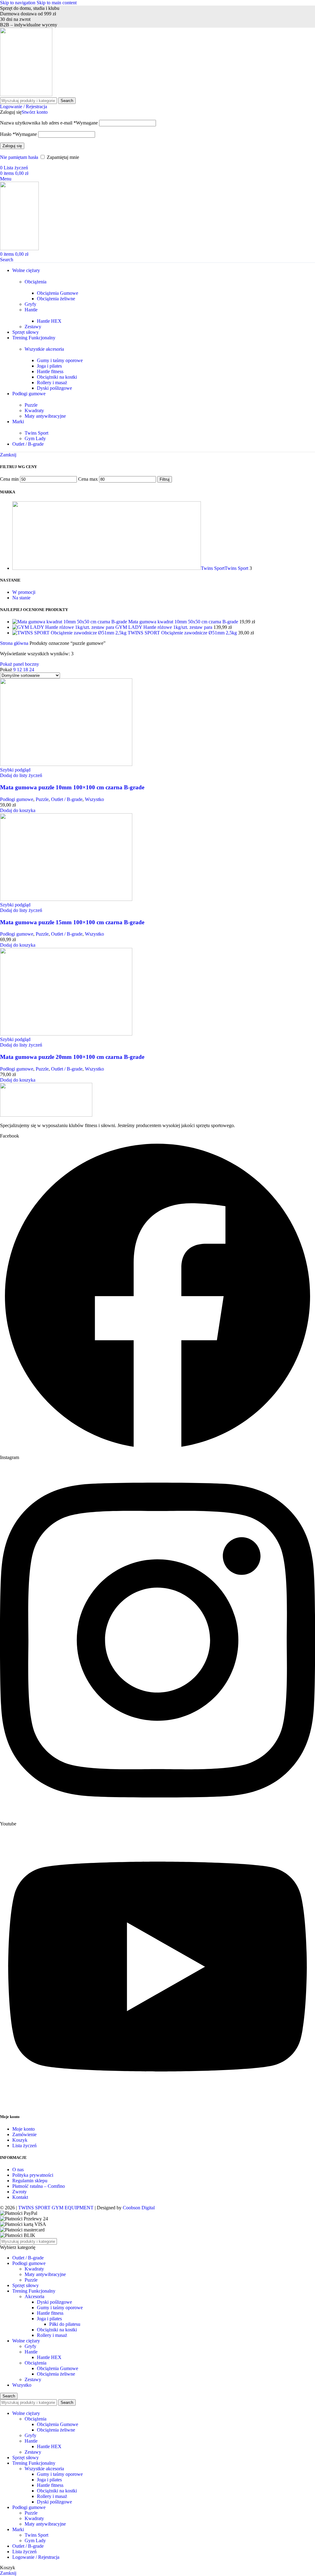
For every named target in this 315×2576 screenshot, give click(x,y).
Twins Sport (36, 433)
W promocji (24, 592)
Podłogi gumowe (17, 799)
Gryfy (30, 304)
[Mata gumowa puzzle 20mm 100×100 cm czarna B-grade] (66, 1034)
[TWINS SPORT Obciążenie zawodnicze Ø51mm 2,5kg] (70, 633)
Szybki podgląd (15, 770)
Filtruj (165, 479)
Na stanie (21, 598)
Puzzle (31, 405)
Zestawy (33, 327)
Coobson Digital (139, 2208)
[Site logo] (26, 95)
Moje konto (24, 2129)
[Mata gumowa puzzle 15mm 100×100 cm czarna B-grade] (66, 899)
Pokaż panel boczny (20, 664)
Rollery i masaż (52, 383)
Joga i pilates (49, 366)
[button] (18, 810)
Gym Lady (35, 438)
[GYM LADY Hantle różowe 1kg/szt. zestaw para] (64, 627)
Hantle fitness (50, 371)
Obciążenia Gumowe (58, 293)
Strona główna (15, 643)
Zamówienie (24, 2134)
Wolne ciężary (26, 2341)
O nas (18, 2170)
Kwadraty (34, 410)
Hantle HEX (49, 321)
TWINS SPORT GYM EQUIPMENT (56, 2208)
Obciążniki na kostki (57, 377)
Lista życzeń (24, 2146)
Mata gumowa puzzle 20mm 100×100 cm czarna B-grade (72, 1057)
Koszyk (20, 2140)
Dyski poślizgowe (54, 388)
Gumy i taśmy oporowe (60, 360)
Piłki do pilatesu (65, 2324)
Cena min (9, 479)
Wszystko (94, 799)
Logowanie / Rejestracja (36, 2557)
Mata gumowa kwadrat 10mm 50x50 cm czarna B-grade (184, 622)
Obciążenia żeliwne (56, 299)
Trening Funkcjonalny (34, 2291)
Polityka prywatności (33, 2175)
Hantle (31, 310)
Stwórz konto (35, 112)
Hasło (18, 134)
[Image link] (46, 1115)
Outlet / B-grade (67, 799)
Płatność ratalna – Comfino (39, 2186)
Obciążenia (36, 282)
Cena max (88, 479)
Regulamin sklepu (30, 2181)
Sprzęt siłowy (26, 2285)
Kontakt (20, 2197)
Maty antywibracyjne (45, 416)
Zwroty (20, 2192)
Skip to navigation (18, 3)
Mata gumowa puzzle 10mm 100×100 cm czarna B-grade (72, 787)
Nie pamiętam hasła (19, 157)
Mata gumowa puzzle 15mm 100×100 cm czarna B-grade (72, 922)
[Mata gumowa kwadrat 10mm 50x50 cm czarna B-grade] (70, 622)
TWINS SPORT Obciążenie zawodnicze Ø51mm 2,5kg (183, 633)
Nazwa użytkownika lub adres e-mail (49, 123)
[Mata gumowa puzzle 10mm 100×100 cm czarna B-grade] (66, 764)
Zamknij (8, 455)
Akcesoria (34, 2296)
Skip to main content (57, 3)
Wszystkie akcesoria (44, 349)
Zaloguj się (12, 146)
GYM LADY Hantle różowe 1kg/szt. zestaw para (164, 627)
